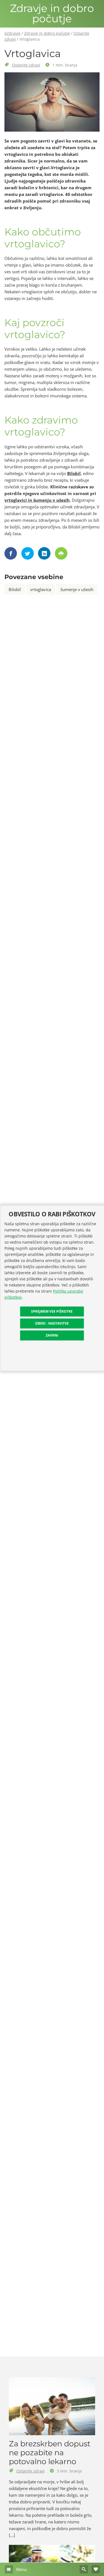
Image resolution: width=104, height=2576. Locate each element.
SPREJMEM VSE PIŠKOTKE (52, 1311)
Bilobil (74, 473)
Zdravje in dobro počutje (52, 14)
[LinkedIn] (45, 553)
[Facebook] (11, 553)
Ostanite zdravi (26, 65)
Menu (21, 2569)
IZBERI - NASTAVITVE (52, 1323)
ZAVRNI (52, 1335)
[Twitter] (28, 553)
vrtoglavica (41, 589)
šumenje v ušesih (77, 589)
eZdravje (12, 33)
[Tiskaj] (62, 553)
